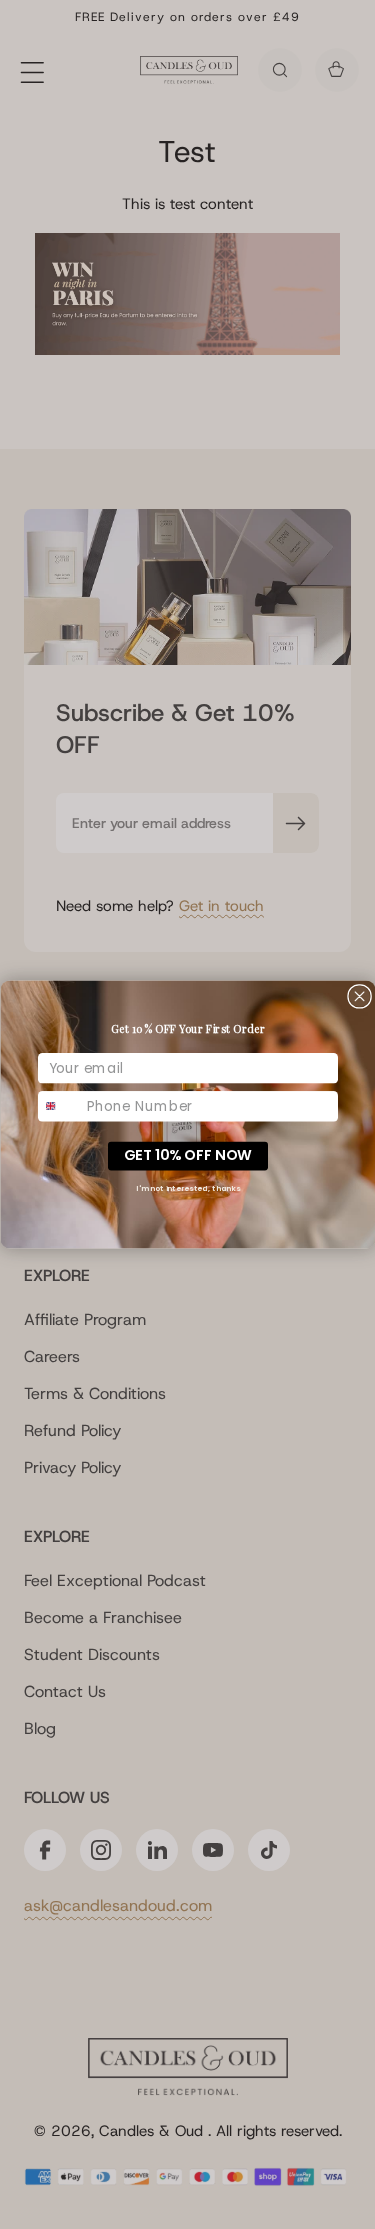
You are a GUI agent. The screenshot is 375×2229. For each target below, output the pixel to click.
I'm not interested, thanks (188, 1188)
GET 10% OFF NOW (187, 1155)
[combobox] (59, 1105)
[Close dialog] (359, 996)
